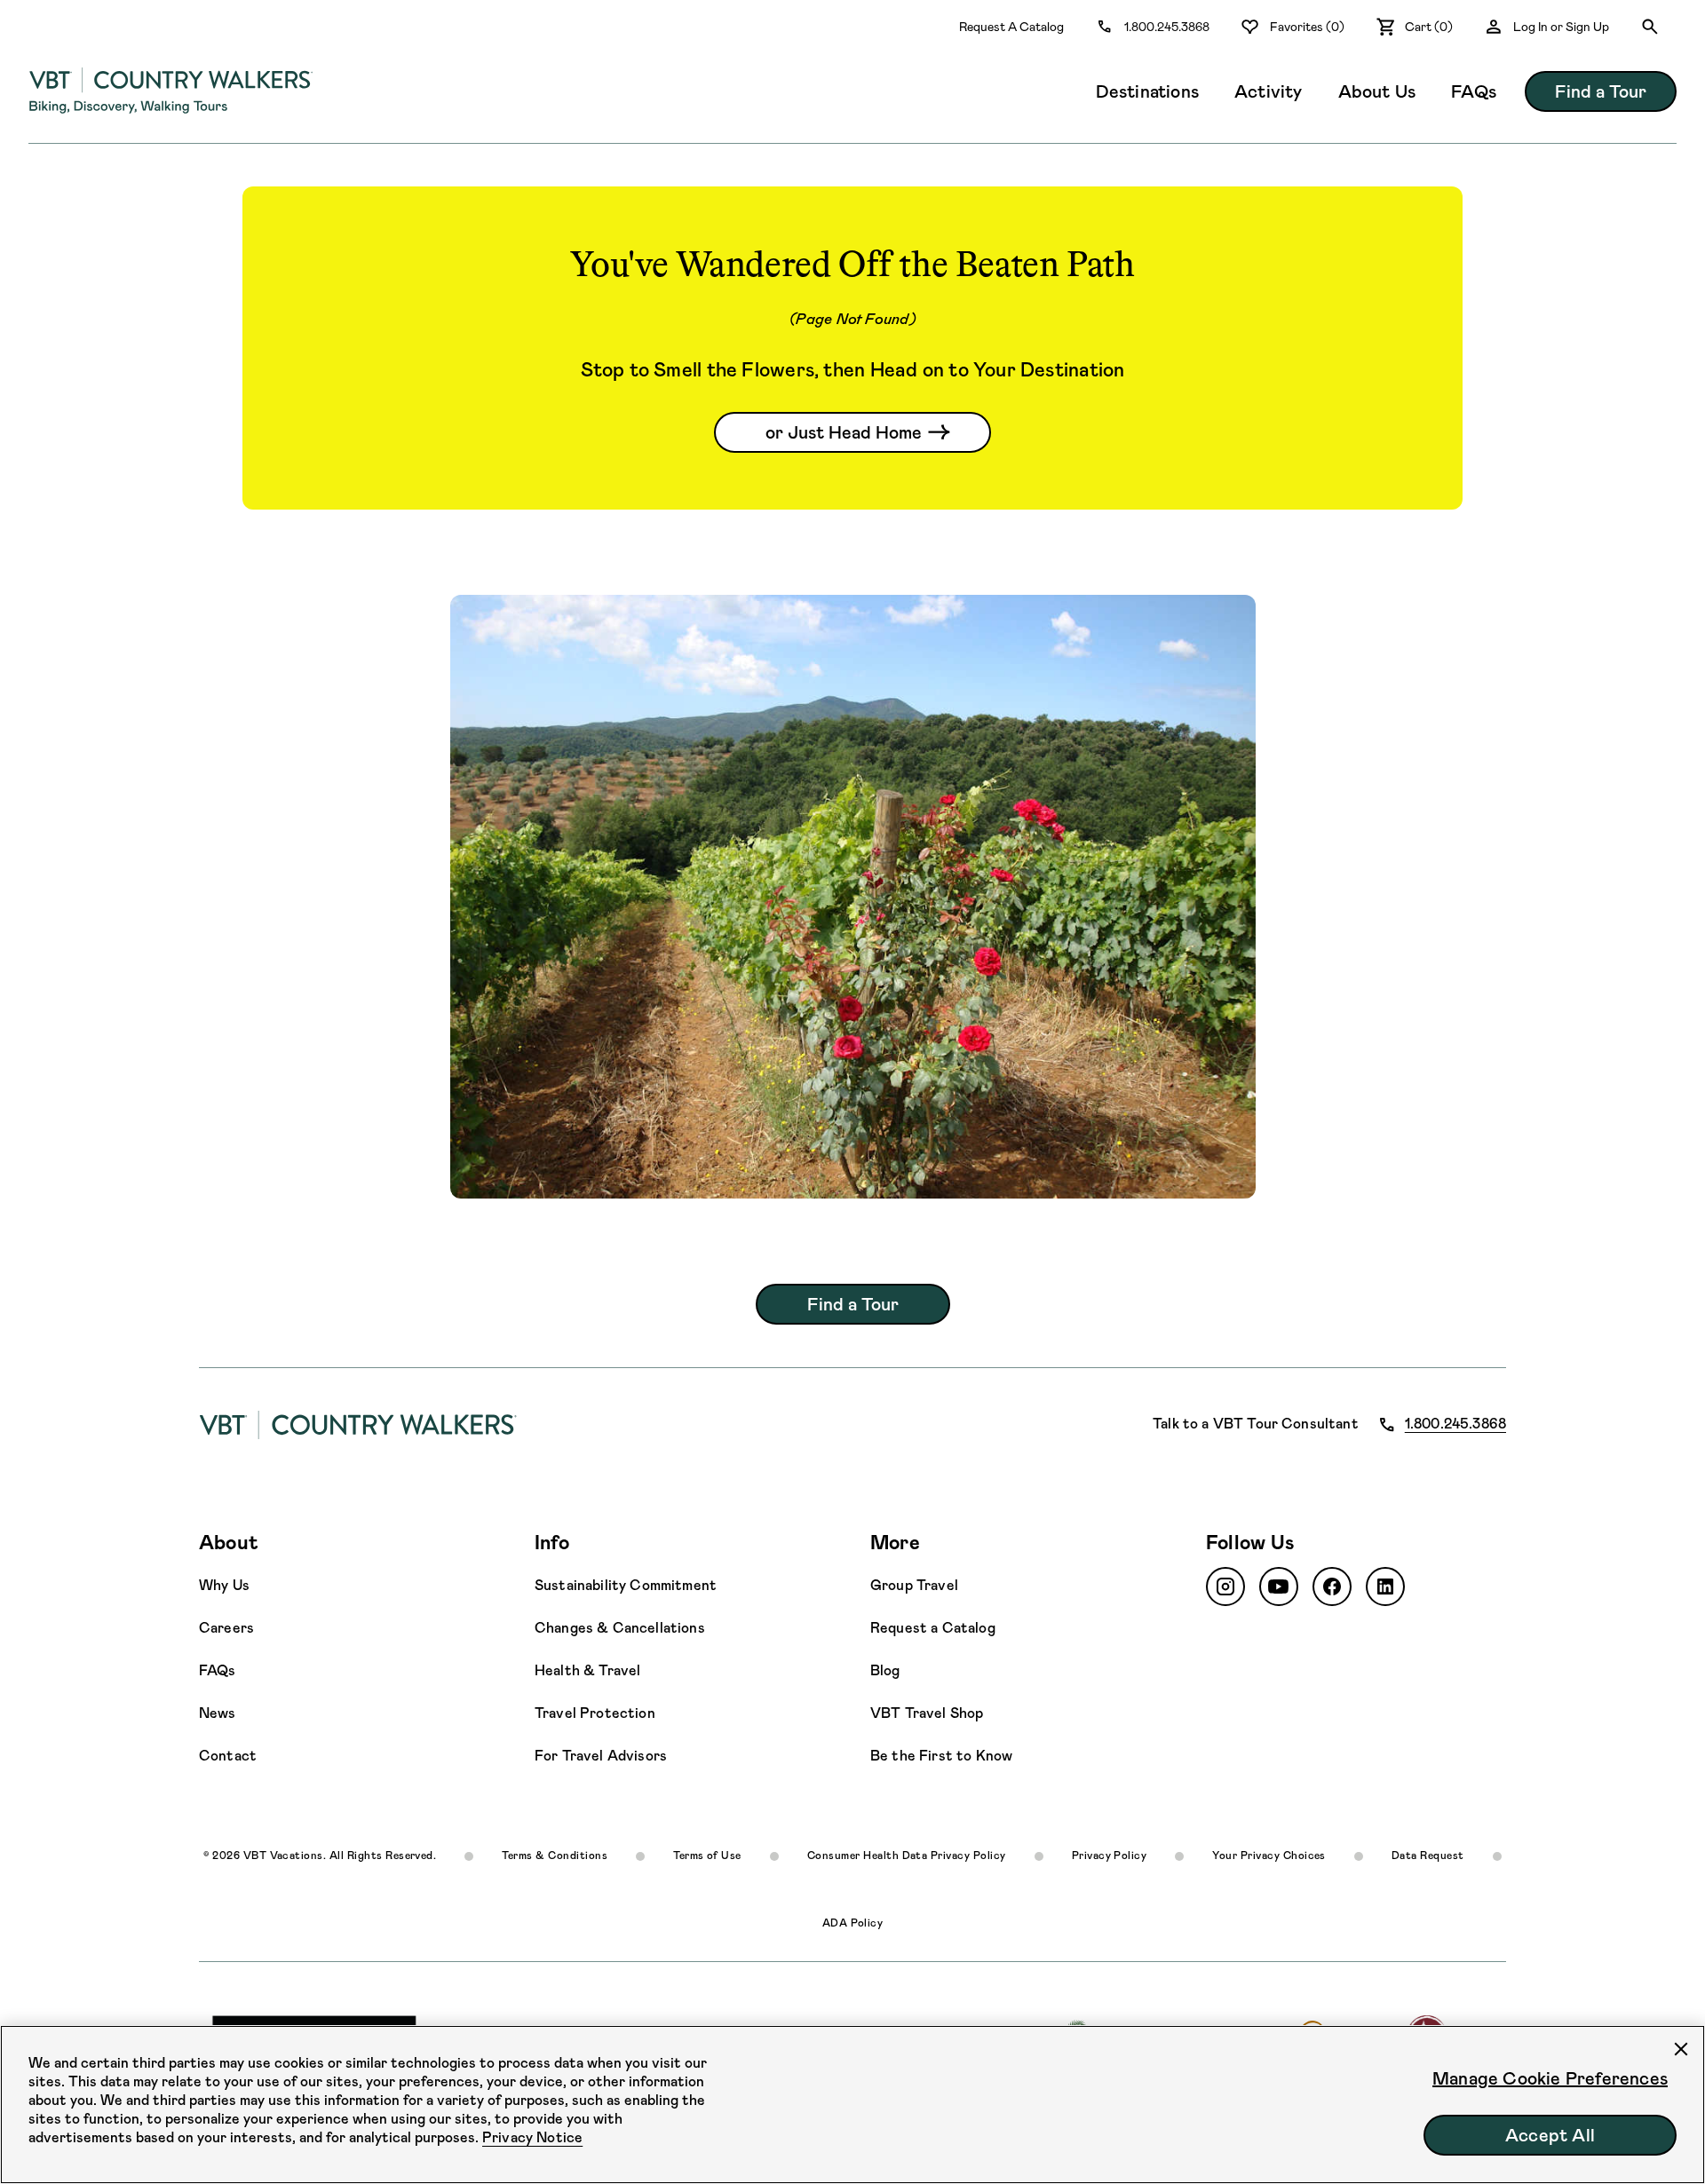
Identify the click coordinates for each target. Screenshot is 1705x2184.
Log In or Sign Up (1561, 27)
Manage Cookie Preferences (1550, 2078)
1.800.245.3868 (1167, 27)
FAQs (1474, 91)
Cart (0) (1429, 27)
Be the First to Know (941, 1756)
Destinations (1147, 91)
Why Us (224, 1585)
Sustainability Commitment (626, 1585)
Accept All (1550, 2135)
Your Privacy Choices (1269, 1856)
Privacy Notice (532, 2137)
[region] (852, 2105)
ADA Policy (853, 1923)
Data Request (1428, 1856)
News (218, 1713)
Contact (228, 1756)
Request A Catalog (1011, 27)
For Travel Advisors (601, 1756)
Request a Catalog (933, 1628)
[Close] (1681, 2049)
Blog (885, 1670)
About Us (1377, 91)
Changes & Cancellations (620, 1628)
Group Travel (914, 1585)
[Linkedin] (1385, 1587)
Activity (1269, 91)
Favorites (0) (1307, 27)
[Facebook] (1332, 1587)
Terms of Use (707, 1856)
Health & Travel (587, 1670)
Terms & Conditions (555, 1856)
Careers (226, 1628)
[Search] (1650, 27)
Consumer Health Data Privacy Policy (907, 1856)
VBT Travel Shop (927, 1713)
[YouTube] (1279, 1587)
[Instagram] (1225, 1587)
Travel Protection (595, 1713)
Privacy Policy (1110, 1856)
